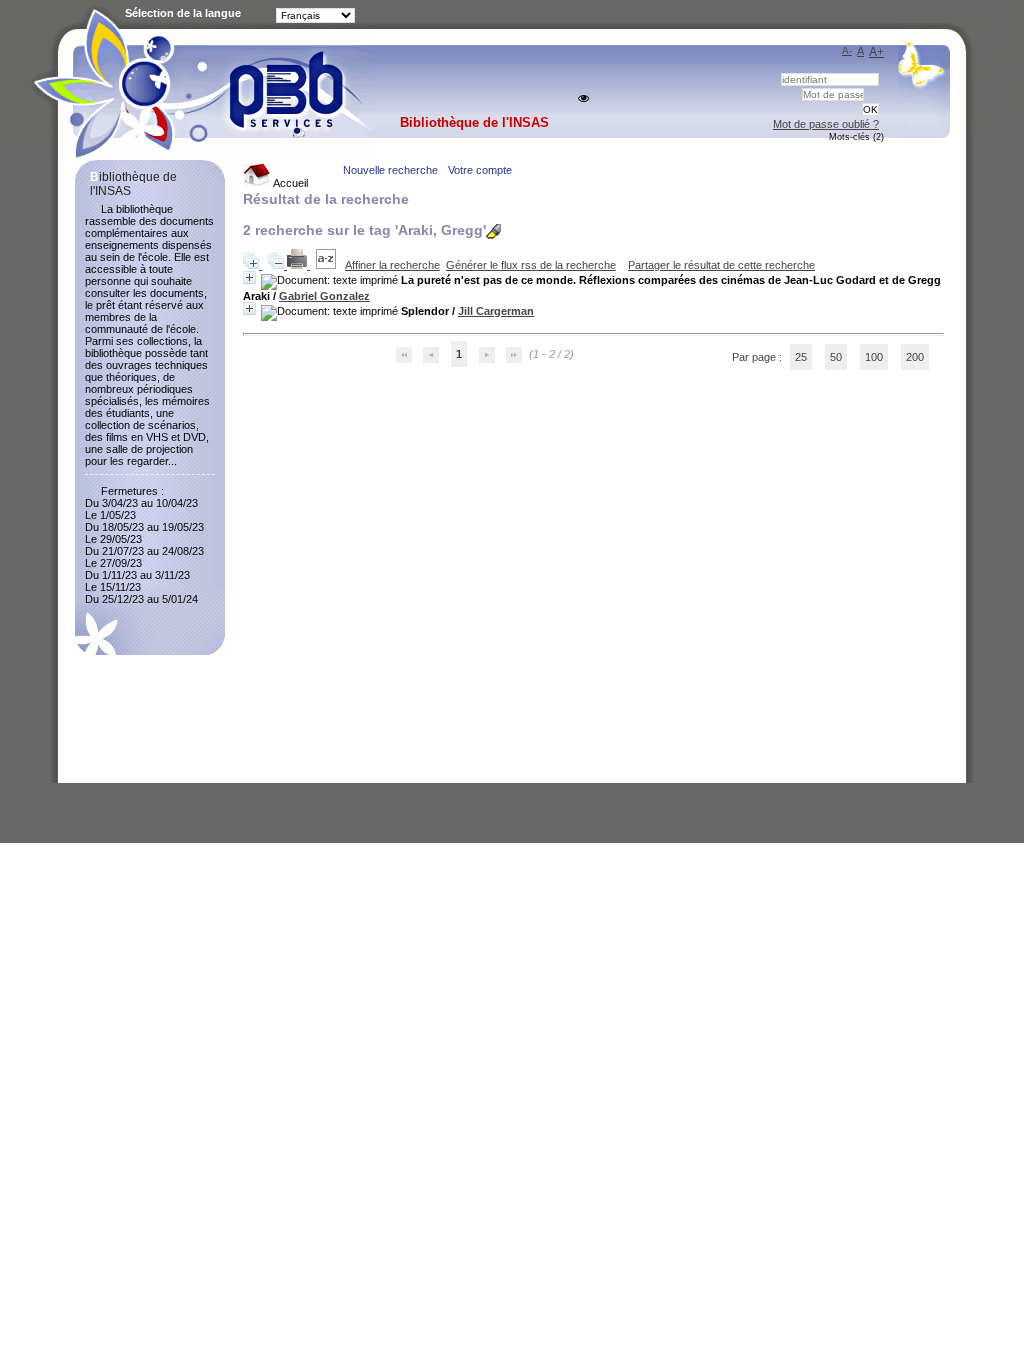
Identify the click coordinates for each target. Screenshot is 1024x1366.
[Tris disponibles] (327, 265)
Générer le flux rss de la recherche (531, 265)
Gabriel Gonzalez (324, 296)
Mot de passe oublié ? (826, 124)
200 (915, 357)
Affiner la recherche (392, 265)
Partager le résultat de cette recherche (721, 265)
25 (801, 357)
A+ (876, 52)
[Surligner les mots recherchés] (493, 231)
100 (874, 357)
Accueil (289, 183)
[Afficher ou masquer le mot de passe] (583, 98)
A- (847, 50)
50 (836, 357)
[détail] (249, 277)
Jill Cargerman (496, 311)
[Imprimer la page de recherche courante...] (298, 265)
